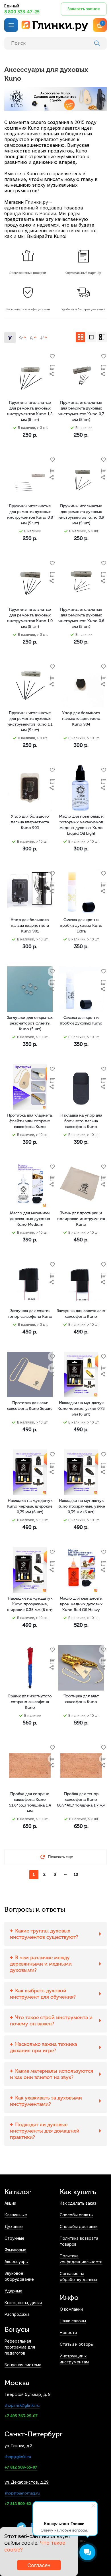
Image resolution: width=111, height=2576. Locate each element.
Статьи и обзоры (77, 2344)
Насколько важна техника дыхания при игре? (44, 2047)
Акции (10, 2203)
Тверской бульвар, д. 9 (28, 2394)
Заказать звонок (84, 9)
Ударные (14, 2291)
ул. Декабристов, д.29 (27, 2482)
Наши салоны (73, 2321)
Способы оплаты (77, 2215)
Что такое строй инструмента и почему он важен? (51, 2021)
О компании (71, 2309)
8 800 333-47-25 (22, 12)
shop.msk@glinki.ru (22, 2405)
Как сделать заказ (78, 2203)
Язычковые (16, 2250)
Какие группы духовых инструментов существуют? (44, 1934)
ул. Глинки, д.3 (18, 2446)
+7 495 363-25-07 (21, 2416)
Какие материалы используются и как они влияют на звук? (52, 2074)
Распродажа (17, 2314)
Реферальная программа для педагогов (20, 2347)
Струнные (15, 2238)
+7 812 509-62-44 (21, 2504)
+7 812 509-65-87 (21, 2467)
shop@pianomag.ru (22, 2493)
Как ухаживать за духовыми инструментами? (46, 2101)
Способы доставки (79, 2226)
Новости (68, 2332)
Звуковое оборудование (19, 2276)
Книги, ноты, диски (23, 2303)
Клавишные (16, 2215)
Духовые (14, 2226)
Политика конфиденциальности (81, 2259)
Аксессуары (17, 2262)
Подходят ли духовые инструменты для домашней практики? (45, 2131)
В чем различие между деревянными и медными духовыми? (41, 1964)
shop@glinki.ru (18, 2457)
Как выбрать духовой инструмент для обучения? (43, 1994)
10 (76, 1875)
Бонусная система (23, 2365)
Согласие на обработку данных (79, 2276)
